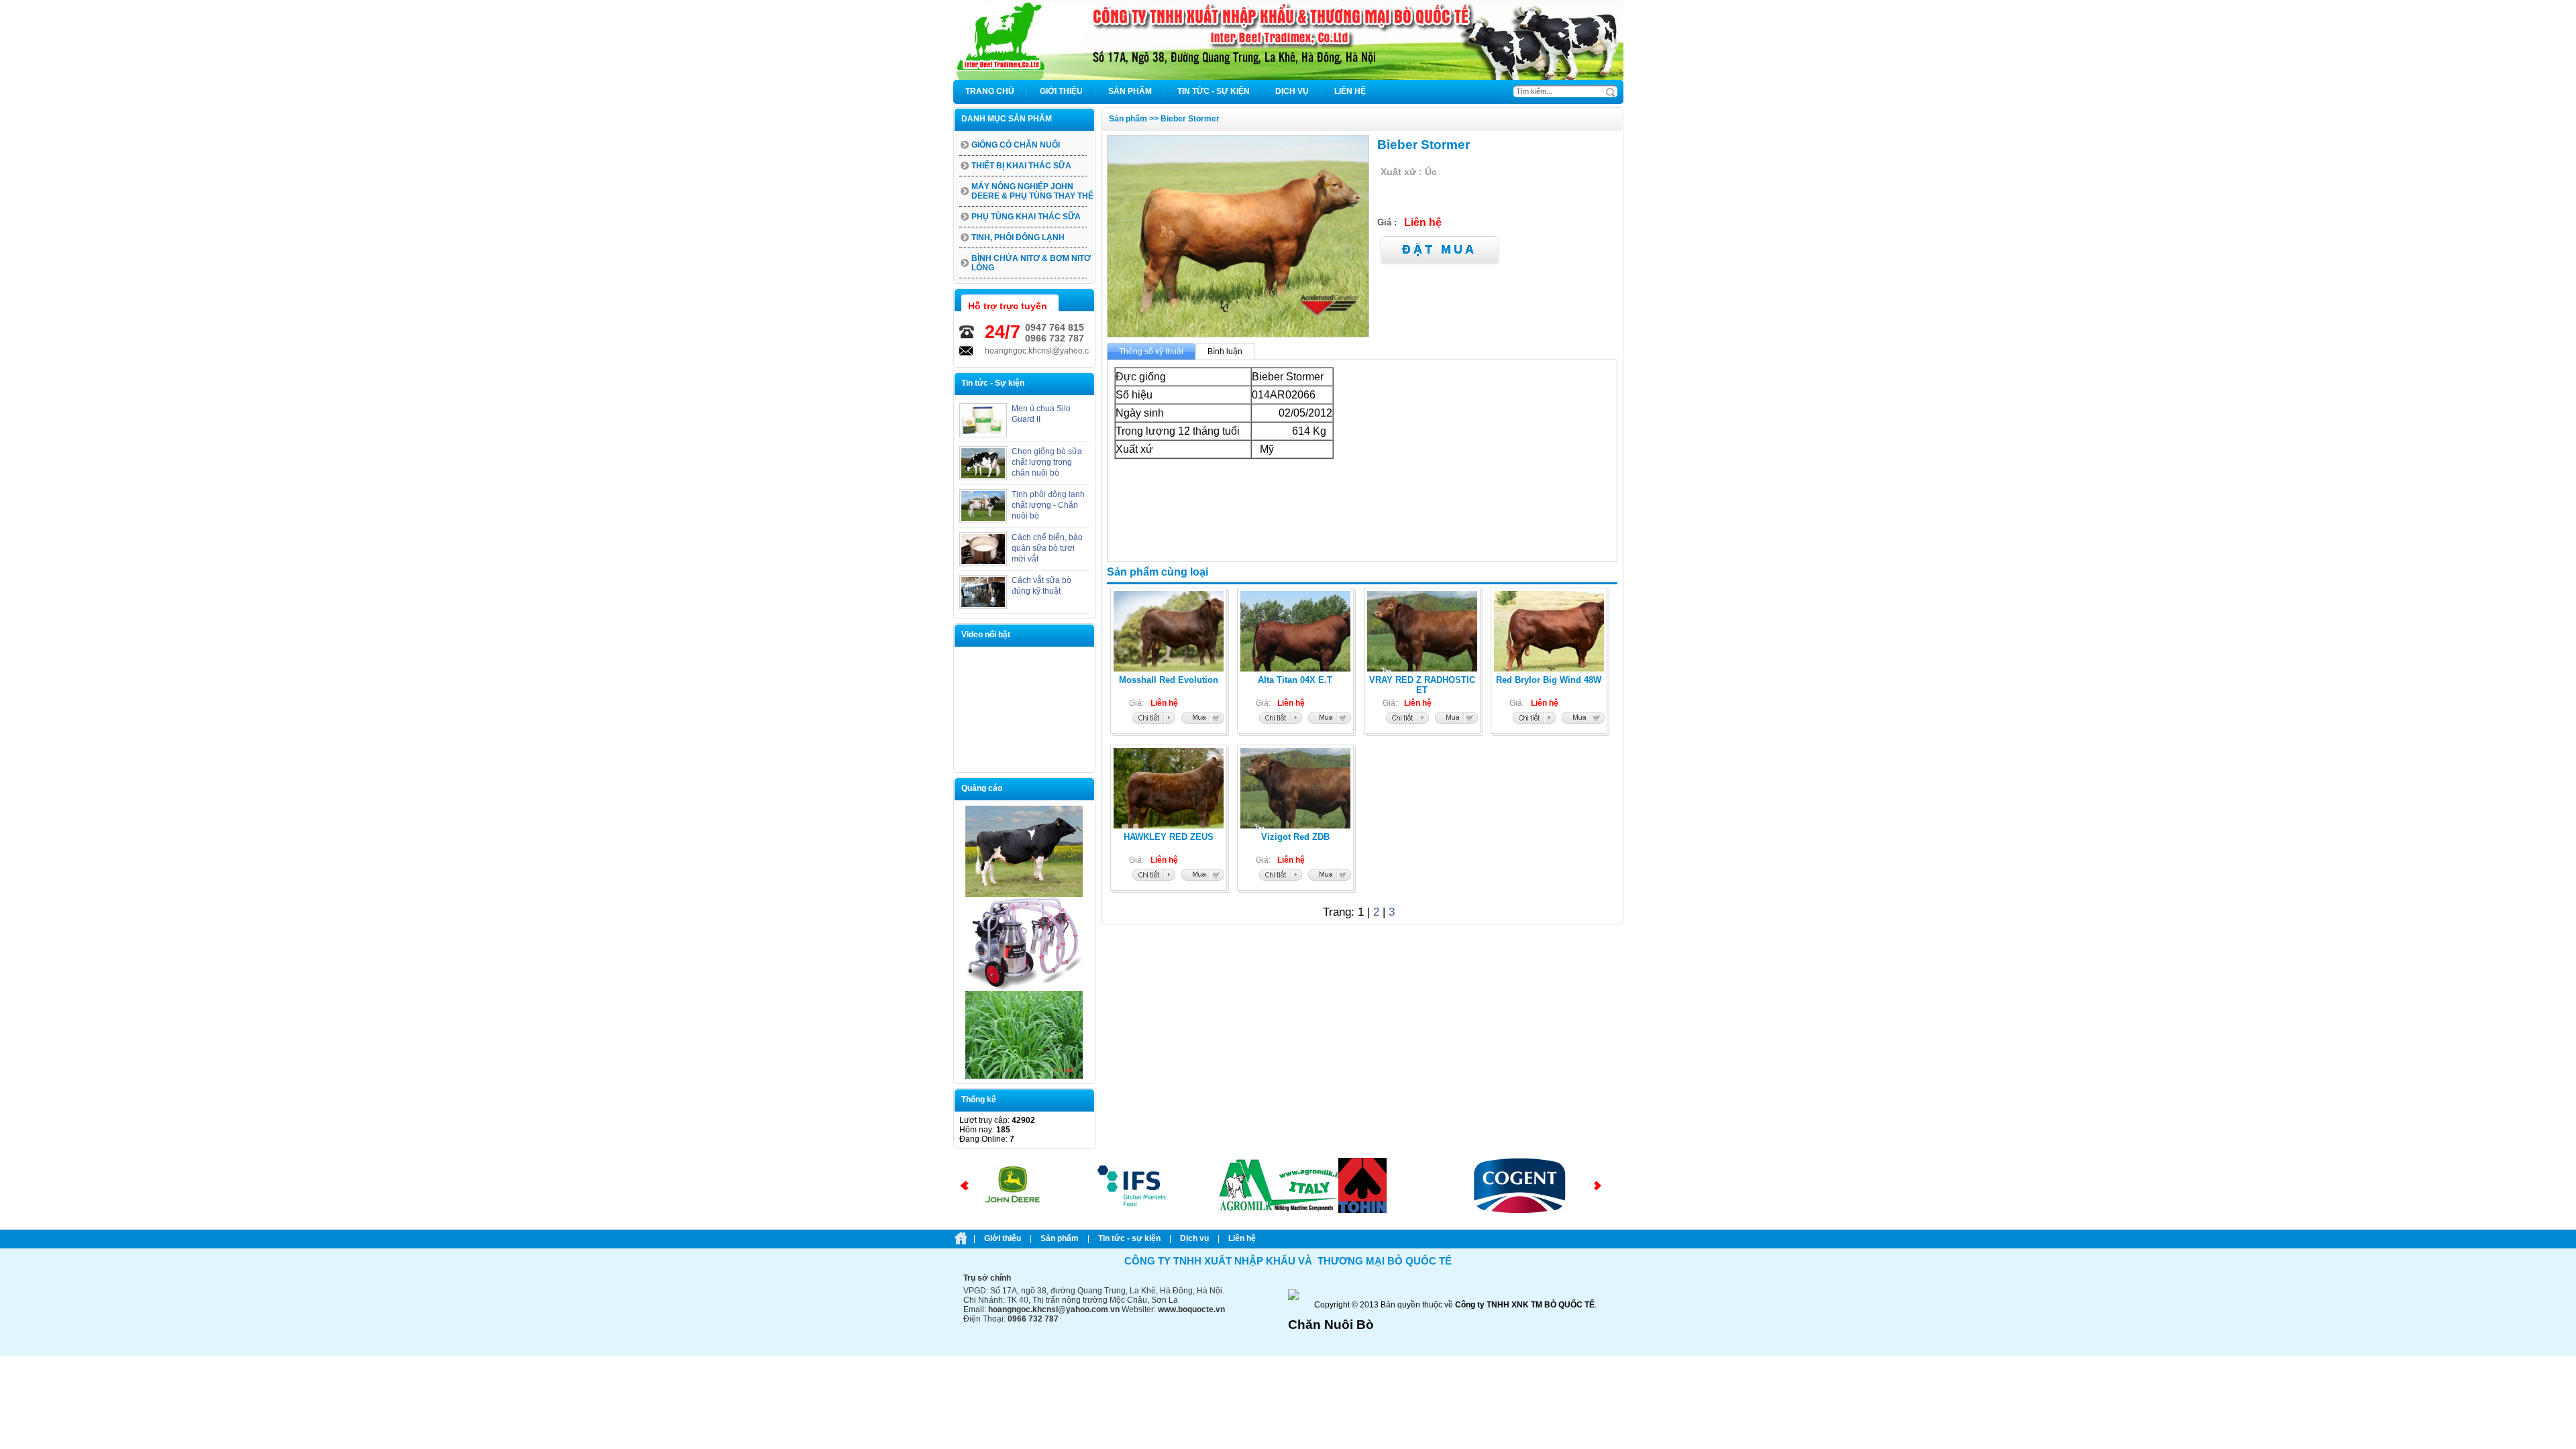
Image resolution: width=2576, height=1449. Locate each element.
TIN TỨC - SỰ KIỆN (1129, 1238)
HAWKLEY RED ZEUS (1169, 837)
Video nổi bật (986, 635)
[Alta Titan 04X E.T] (1281, 721)
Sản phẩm (1060, 1238)
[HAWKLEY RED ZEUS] (1154, 878)
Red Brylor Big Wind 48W (1549, 680)
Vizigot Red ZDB (1295, 837)
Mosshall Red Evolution (1169, 680)
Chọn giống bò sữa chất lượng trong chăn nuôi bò (1047, 462)
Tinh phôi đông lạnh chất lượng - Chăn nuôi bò (1048, 505)
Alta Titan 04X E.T (1295, 680)
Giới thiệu (1003, 1238)
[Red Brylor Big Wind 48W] (1534, 721)
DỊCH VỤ (1194, 1238)
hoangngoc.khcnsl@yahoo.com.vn (1018, 351)
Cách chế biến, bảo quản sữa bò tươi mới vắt (1047, 548)
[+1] (1470, 203)
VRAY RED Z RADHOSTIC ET (1422, 685)
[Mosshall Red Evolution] (1154, 721)
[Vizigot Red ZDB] (1281, 878)
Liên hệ (1242, 1238)
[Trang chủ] (1288, 77)
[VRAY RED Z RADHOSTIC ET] (1407, 721)
